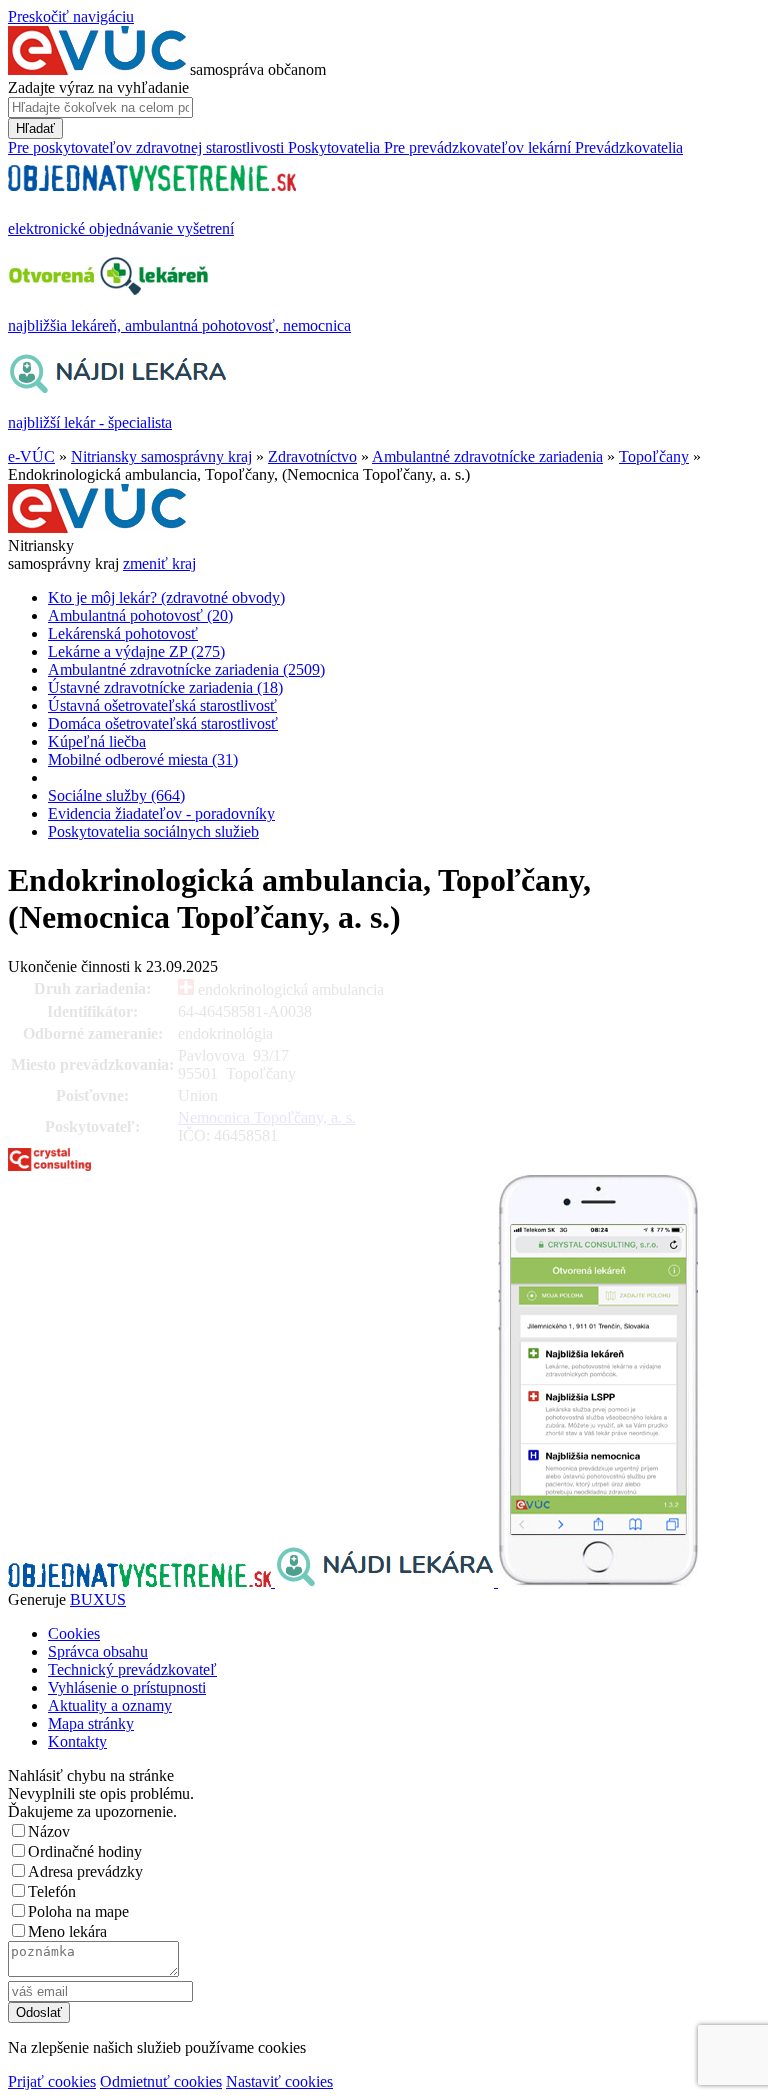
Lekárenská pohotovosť (123, 633)
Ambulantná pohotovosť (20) (140, 615)
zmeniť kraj (159, 563)
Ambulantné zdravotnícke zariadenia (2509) (186, 669)
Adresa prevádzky (85, 1871)
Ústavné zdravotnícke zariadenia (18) (165, 687)
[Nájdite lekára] (386, 1581)
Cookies (74, 1633)
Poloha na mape (78, 1911)
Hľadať (35, 128)
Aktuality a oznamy (110, 1705)
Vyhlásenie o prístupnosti (127, 1687)
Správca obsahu (98, 1651)
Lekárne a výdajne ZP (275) (136, 651)
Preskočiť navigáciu (71, 16)
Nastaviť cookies (279, 2081)
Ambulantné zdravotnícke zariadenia (487, 456)
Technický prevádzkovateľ (132, 1669)
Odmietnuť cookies (161, 2081)
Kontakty (77, 1741)
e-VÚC (31, 456)
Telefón (52, 1891)
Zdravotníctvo (312, 456)
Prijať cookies (52, 2081)
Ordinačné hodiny (85, 1851)
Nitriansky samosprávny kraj (161, 456)
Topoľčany (654, 456)
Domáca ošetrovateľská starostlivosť (163, 723)
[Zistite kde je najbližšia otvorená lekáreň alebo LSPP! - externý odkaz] (598, 1581)
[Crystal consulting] (49, 1165)
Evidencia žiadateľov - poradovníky (161, 813)
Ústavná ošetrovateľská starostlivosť (162, 705)
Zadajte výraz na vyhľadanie (98, 87)
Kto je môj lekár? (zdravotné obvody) (166, 597)
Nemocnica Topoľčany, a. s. (267, 1117)
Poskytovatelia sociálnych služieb (153, 831)
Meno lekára (67, 1931)
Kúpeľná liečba (97, 741)
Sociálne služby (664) (116, 795)
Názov (49, 1831)
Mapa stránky (91, 1723)
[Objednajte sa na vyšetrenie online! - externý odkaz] (141, 1581)
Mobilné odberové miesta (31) (143, 759)
